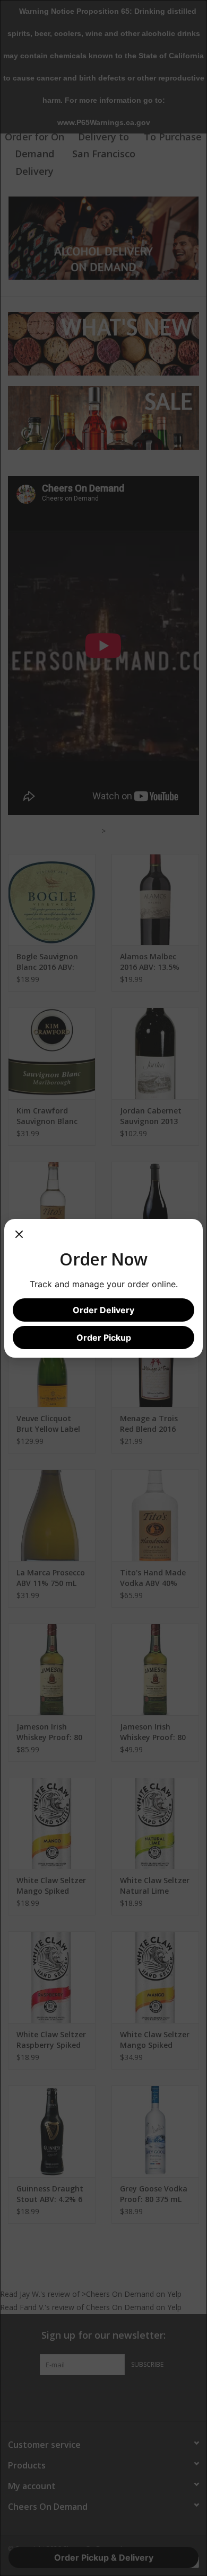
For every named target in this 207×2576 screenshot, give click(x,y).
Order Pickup (104, 1338)
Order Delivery (103, 1310)
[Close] (19, 1238)
